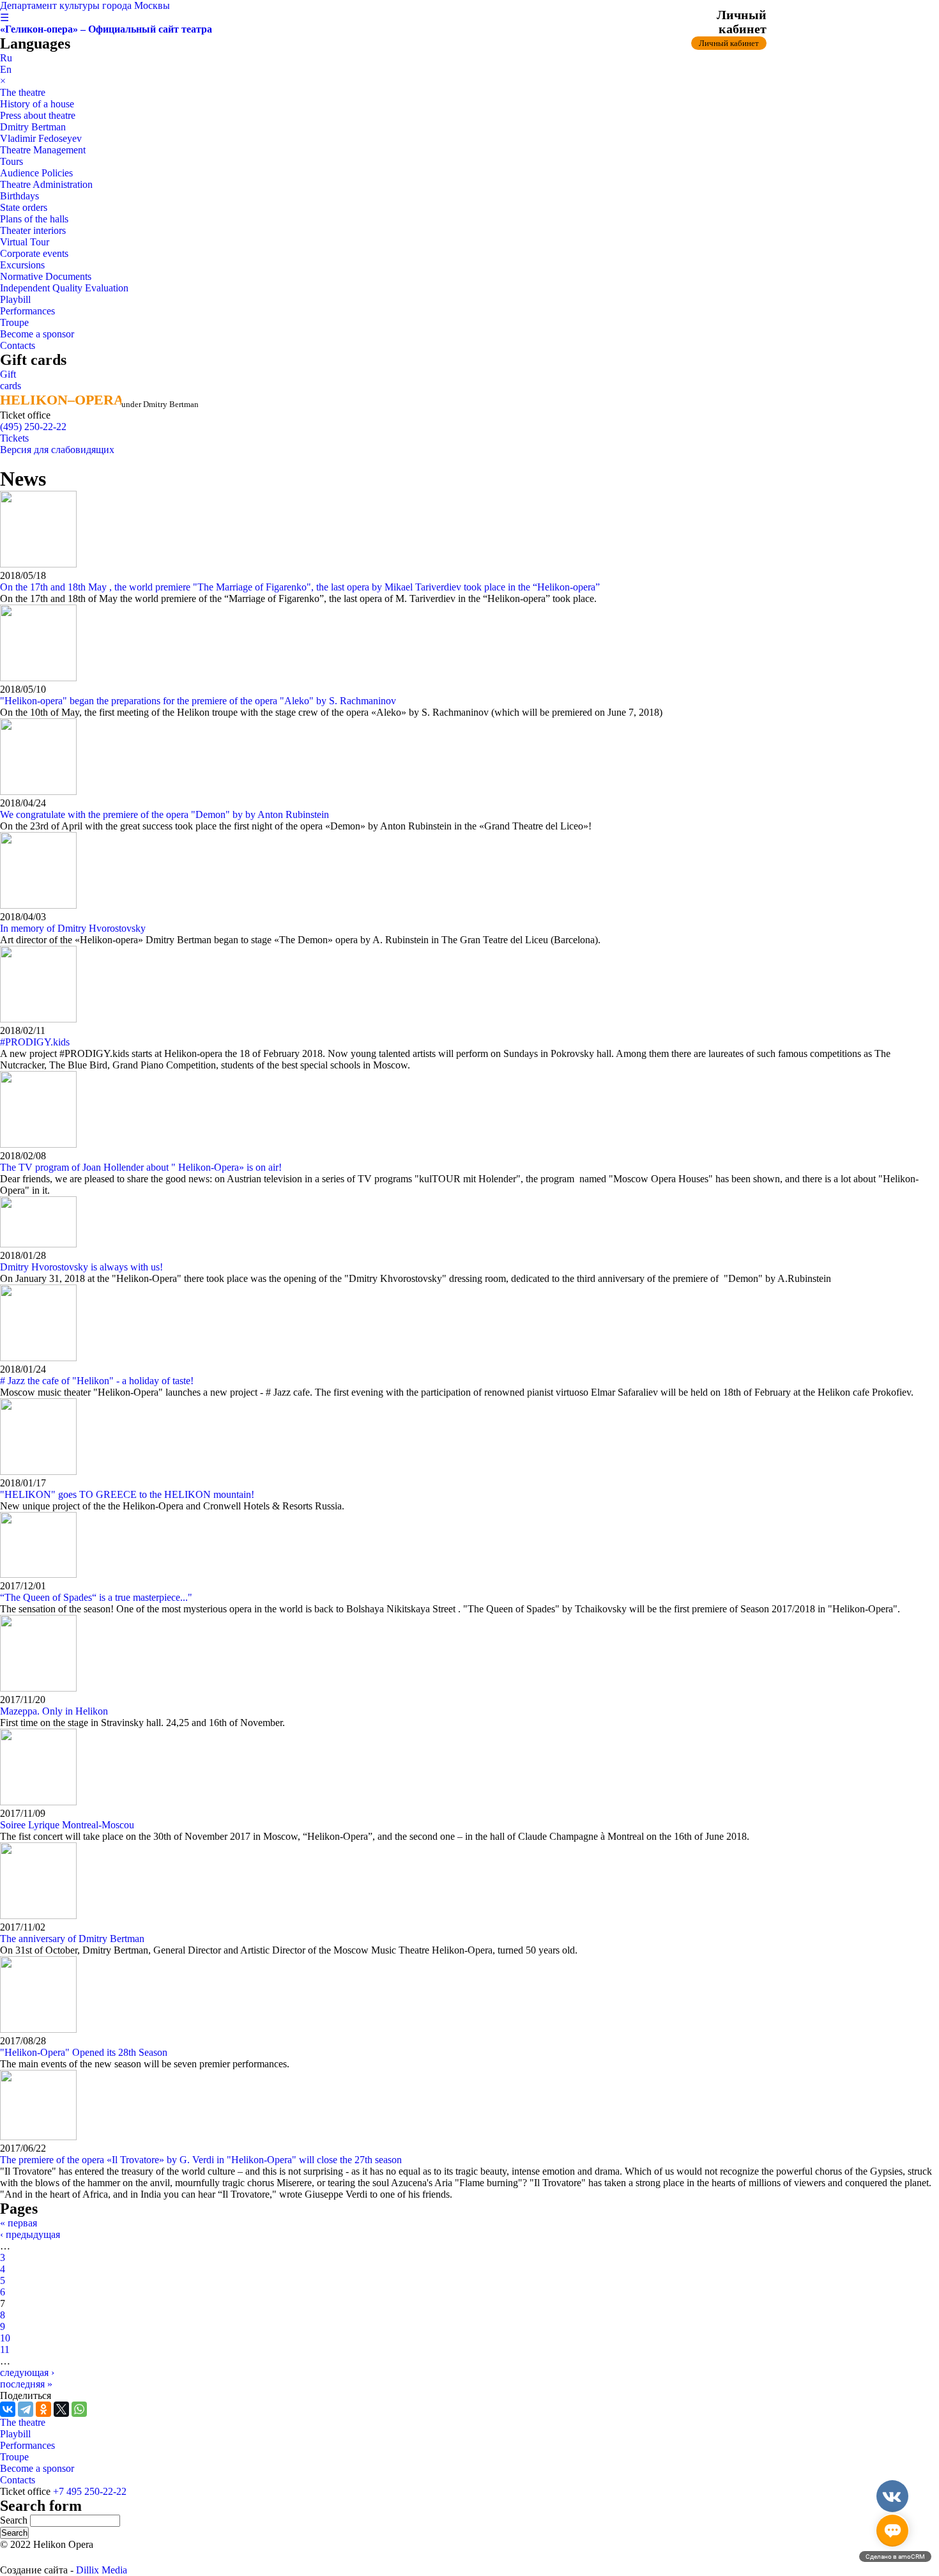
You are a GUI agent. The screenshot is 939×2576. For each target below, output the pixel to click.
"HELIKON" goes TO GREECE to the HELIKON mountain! (127, 1494)
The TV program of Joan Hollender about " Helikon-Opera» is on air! (141, 1167)
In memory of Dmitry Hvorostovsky (73, 928)
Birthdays (19, 196)
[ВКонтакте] (8, 2409)
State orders (24, 207)
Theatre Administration (46, 184)
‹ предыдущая (30, 2234)
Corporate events (34, 253)
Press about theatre (38, 115)
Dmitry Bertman (33, 127)
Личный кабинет (729, 43)
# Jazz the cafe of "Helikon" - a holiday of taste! (97, 1381)
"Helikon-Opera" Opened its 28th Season (84, 2052)
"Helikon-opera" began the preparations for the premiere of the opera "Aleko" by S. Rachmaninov (198, 701)
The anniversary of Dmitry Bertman (72, 1939)
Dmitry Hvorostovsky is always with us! (81, 1267)
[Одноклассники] (43, 2409)
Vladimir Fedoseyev (41, 138)
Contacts (18, 345)
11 (5, 2349)
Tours (11, 161)
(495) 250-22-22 (33, 427)
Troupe (14, 322)
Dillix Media (102, 2570)
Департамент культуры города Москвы (85, 5)
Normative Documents (46, 276)
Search (15, 2520)
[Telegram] (26, 2409)
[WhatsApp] (79, 2409)
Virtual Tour (25, 242)
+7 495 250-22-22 (90, 2491)
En (6, 69)
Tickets (14, 438)
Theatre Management (43, 150)
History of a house (37, 104)
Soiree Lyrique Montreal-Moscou (67, 1825)
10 (5, 2338)
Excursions (22, 265)
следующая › (27, 2372)
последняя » (26, 2384)
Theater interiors (33, 230)
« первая (19, 2223)
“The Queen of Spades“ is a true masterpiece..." (96, 1597)
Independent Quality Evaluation (64, 288)
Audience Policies (36, 173)
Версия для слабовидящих (57, 450)
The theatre (23, 92)
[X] (61, 2409)
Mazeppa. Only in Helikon (54, 1711)
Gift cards (11, 380)
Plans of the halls (34, 219)
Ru (6, 58)
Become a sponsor (37, 334)
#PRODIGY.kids (35, 1042)
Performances (27, 311)
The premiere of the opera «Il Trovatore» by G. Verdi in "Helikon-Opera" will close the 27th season (201, 2160)
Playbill (15, 299)
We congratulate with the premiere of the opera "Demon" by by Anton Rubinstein (164, 814)
